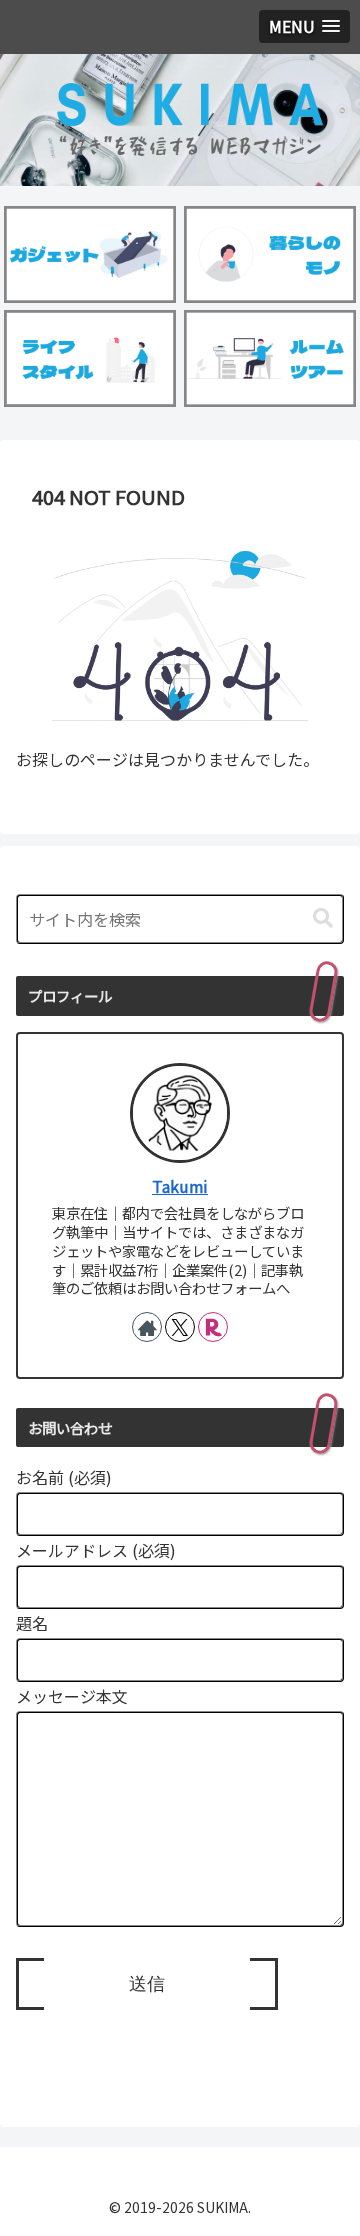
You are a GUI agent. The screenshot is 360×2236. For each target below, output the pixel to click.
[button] (323, 918)
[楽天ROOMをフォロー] (213, 1327)
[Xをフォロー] (180, 1327)
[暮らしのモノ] (270, 254)
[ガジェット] (90, 254)
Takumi (180, 1186)
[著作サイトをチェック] (147, 1327)
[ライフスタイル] (90, 358)
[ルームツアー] (270, 358)
